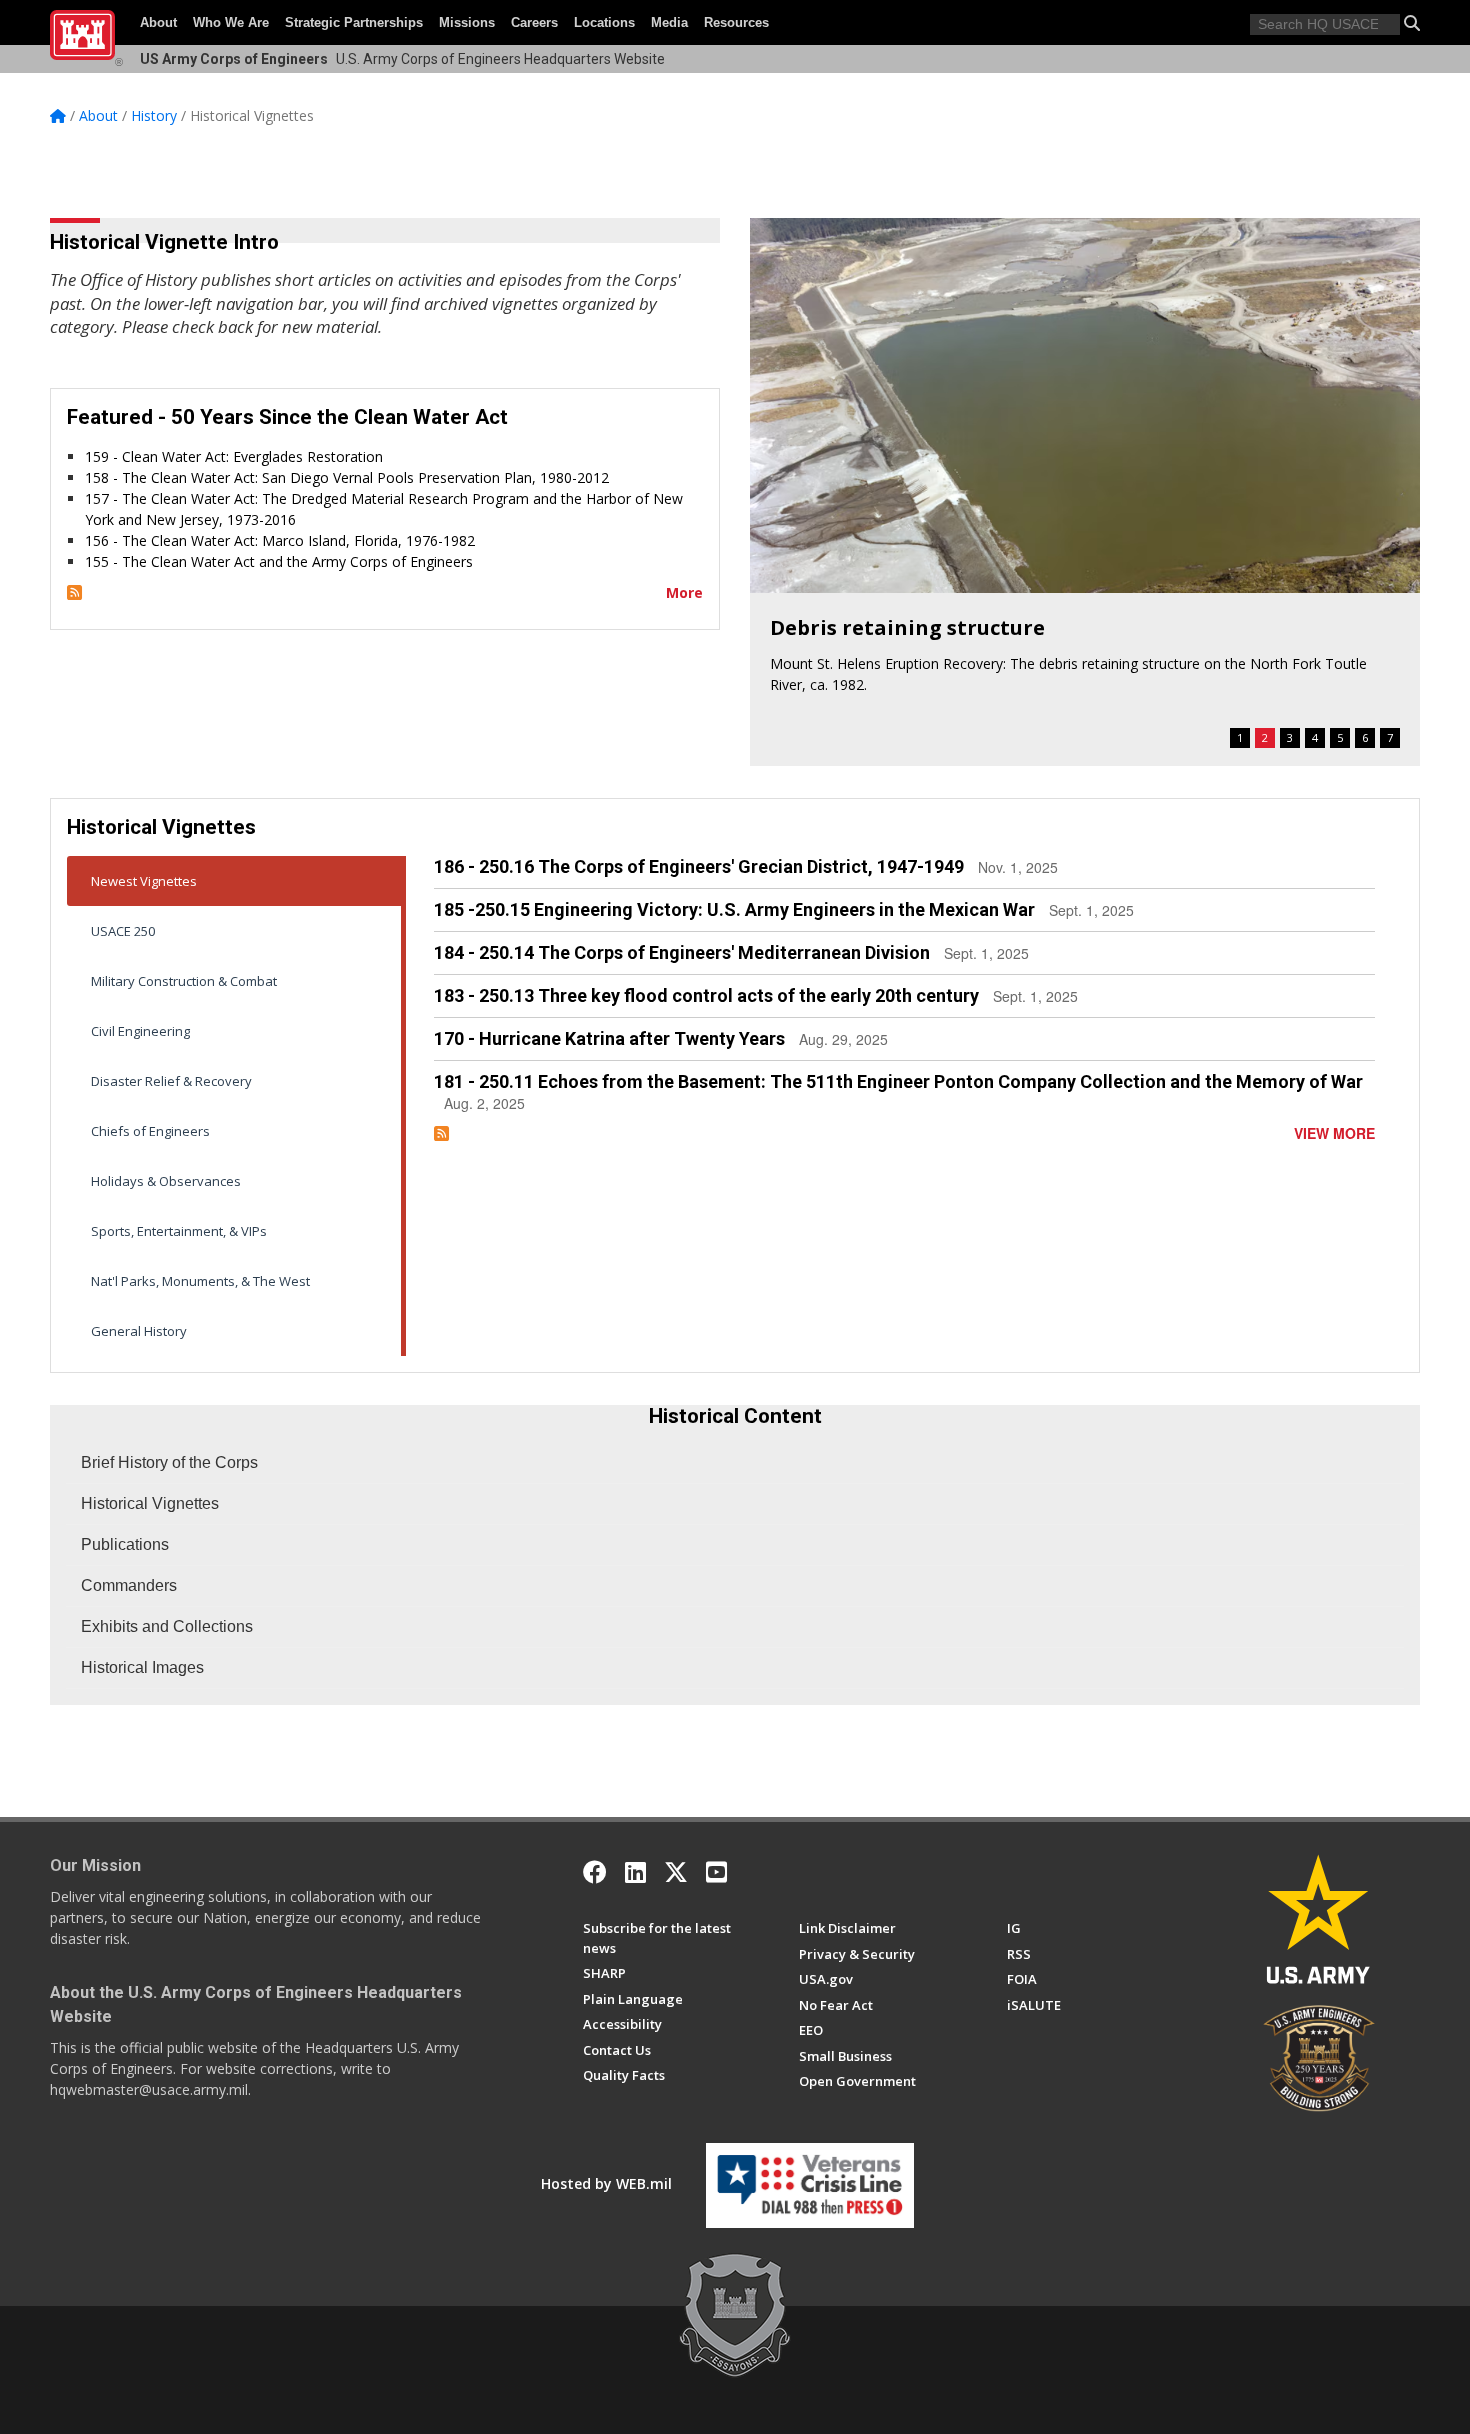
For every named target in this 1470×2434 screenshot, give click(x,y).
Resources (736, 22)
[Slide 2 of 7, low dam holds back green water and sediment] (1085, 405)
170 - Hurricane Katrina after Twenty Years (609, 1038)
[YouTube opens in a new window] (716, 1872)
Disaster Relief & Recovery (171, 1081)
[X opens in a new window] (676, 1872)
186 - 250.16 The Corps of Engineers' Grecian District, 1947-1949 (699, 866)
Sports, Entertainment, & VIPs (179, 1231)
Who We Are (231, 22)
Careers (534, 22)
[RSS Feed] (74, 592)
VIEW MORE (1334, 1133)
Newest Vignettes (144, 881)
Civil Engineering (140, 1031)
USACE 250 (123, 931)
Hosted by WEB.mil (606, 2183)
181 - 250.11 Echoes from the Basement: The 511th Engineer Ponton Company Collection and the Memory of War (898, 1081)
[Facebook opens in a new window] (595, 1872)
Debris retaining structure (907, 627)
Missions (467, 22)
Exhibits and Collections (167, 1626)
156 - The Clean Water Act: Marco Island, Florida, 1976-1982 (280, 540)
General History (139, 1331)
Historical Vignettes (150, 1503)
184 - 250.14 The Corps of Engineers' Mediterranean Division (682, 952)
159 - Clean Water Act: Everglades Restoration (234, 456)
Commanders (129, 1585)
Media (669, 22)
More (684, 592)
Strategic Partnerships (354, 22)
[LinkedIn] (635, 1872)
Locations (604, 22)
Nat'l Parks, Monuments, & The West (200, 1281)
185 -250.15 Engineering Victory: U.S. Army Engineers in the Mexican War (734, 909)
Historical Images (142, 1667)
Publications (125, 1544)
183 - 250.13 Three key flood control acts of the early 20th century (706, 995)
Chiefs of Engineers (150, 1131)
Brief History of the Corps (169, 1462)
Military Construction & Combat (184, 981)
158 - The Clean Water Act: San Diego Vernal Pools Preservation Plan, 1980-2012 (347, 477)
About (158, 22)
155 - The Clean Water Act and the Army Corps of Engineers (279, 561)
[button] (1412, 23)
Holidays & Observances (166, 1181)
